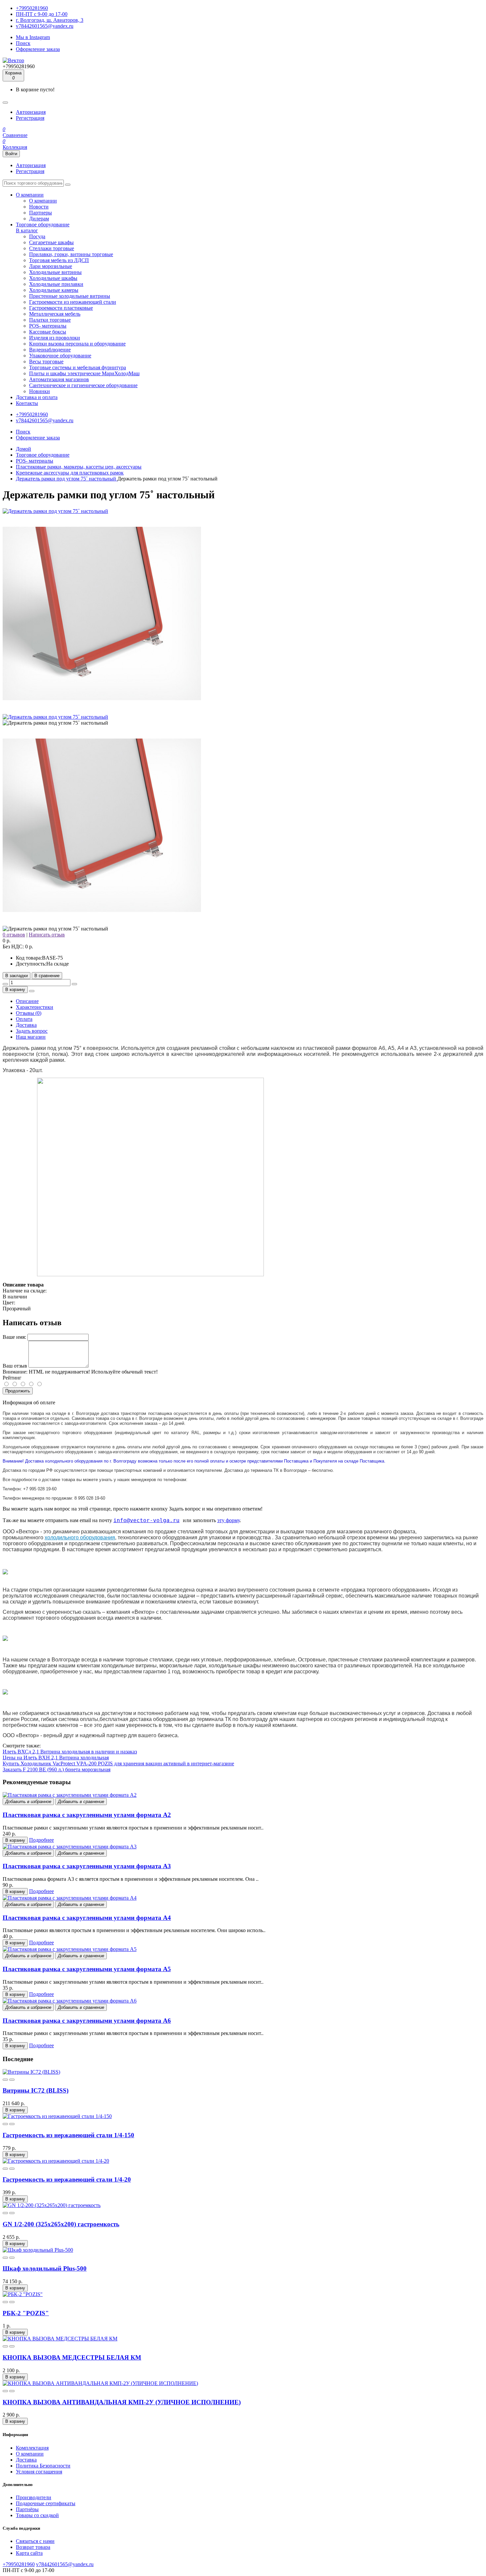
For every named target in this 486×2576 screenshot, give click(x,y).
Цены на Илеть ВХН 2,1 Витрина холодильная (56, 1758)
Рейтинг (12, 1378)
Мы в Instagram (33, 37)
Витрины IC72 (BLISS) (36, 2090)
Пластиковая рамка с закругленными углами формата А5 (87, 1969)
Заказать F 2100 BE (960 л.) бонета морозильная (57, 1769)
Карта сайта (29, 2553)
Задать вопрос (32, 1031)
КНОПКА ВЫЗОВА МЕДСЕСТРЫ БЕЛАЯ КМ (72, 2357)
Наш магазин (31, 1037)
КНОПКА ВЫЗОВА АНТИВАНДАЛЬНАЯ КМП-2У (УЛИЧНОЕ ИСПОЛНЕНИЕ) (122, 2402)
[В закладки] (5, 2080)
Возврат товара (33, 2547)
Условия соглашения (39, 2472)
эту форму (228, 1520)
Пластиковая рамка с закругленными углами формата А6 (87, 2021)
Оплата (24, 1019)
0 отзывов (14, 935)
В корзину (15, 990)
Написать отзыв (47, 935)
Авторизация (31, 112)
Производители (34, 2497)
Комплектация (32, 2448)
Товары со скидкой (37, 2515)
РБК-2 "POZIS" (26, 2313)
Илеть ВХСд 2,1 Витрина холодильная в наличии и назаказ (70, 1752)
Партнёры (27, 2509)
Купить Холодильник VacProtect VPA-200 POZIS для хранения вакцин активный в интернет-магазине (118, 1763)
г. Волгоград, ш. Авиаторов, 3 (50, 20)
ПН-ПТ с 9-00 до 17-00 (42, 14)
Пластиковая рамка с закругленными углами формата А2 (87, 1815)
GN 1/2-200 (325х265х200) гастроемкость (61, 2224)
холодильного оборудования (80, 1537)
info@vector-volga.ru (146, 1520)
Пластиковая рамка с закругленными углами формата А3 (87, 1866)
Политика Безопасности (43, 2466)
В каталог (27, 230)
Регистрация (30, 118)
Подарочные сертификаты (46, 2503)
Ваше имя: (14, 1337)
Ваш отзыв (15, 1366)
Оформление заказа (38, 49)
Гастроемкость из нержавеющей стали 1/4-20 (67, 2179)
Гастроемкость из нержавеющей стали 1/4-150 (68, 2135)
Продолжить (18, 1391)
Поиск (23, 43)
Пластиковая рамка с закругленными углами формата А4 (87, 1918)
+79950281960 (32, 8)
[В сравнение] (12, 2080)
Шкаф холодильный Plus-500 (45, 2268)
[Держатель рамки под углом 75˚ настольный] (55, 511)
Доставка (26, 1025)
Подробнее (41, 1840)
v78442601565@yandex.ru (45, 26)
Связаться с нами (35, 2541)
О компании (30, 2454)
